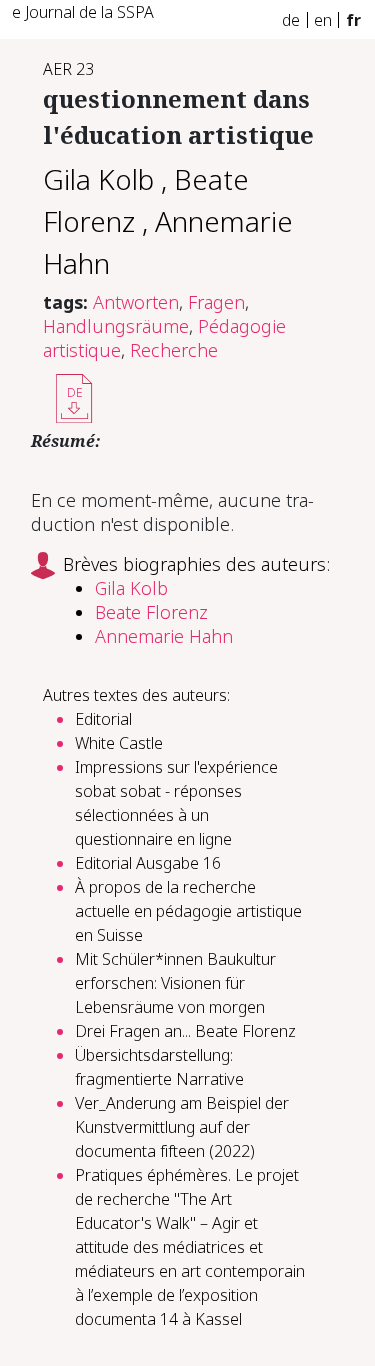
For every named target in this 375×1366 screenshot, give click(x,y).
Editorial (103, 719)
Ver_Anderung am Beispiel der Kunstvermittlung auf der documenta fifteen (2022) (182, 1127)
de (291, 20)
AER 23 (68, 69)
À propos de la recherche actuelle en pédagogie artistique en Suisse (188, 911)
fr (353, 20)
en (323, 20)
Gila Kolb (98, 179)
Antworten (136, 302)
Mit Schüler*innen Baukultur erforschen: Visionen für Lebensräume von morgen (175, 983)
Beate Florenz (151, 612)
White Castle (119, 743)
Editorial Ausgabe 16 (148, 863)
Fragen (216, 302)
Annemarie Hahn (164, 636)
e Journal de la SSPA (83, 12)
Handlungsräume (116, 326)
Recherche (174, 350)
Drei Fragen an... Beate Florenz (185, 1031)
